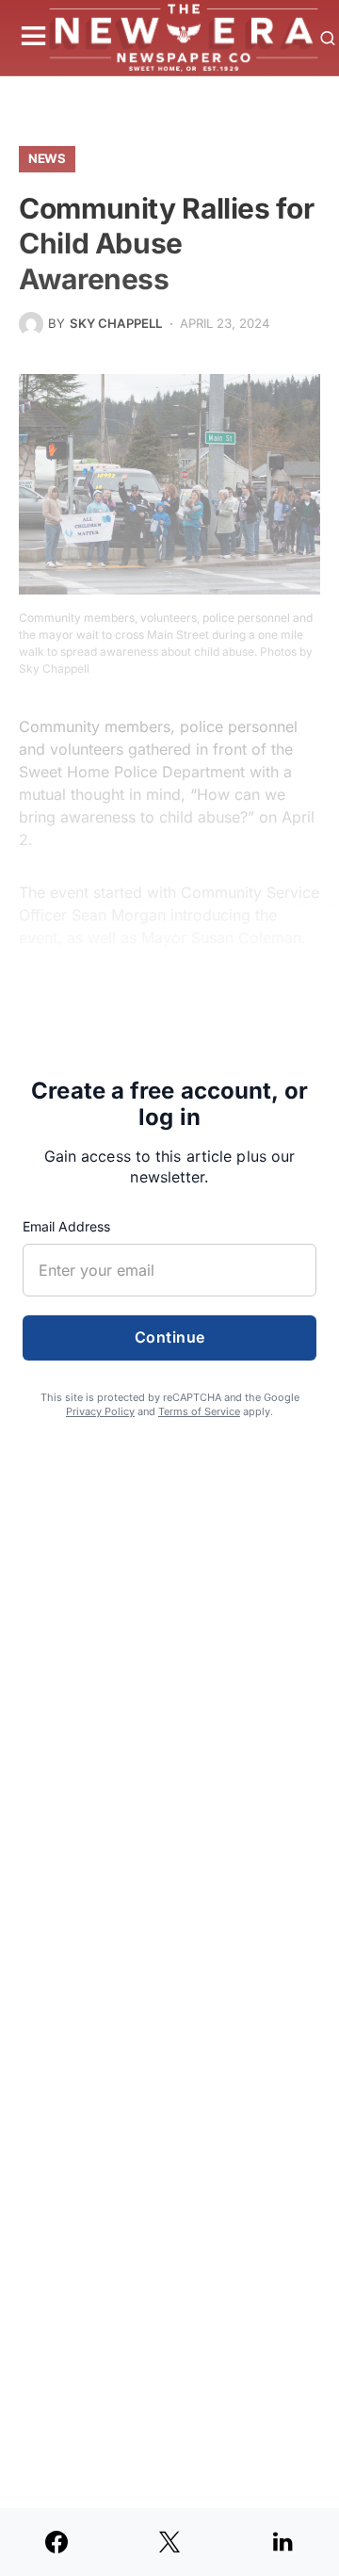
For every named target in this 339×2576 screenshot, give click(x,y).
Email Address (66, 1226)
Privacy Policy (100, 1411)
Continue (170, 1337)
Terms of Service (199, 1411)
